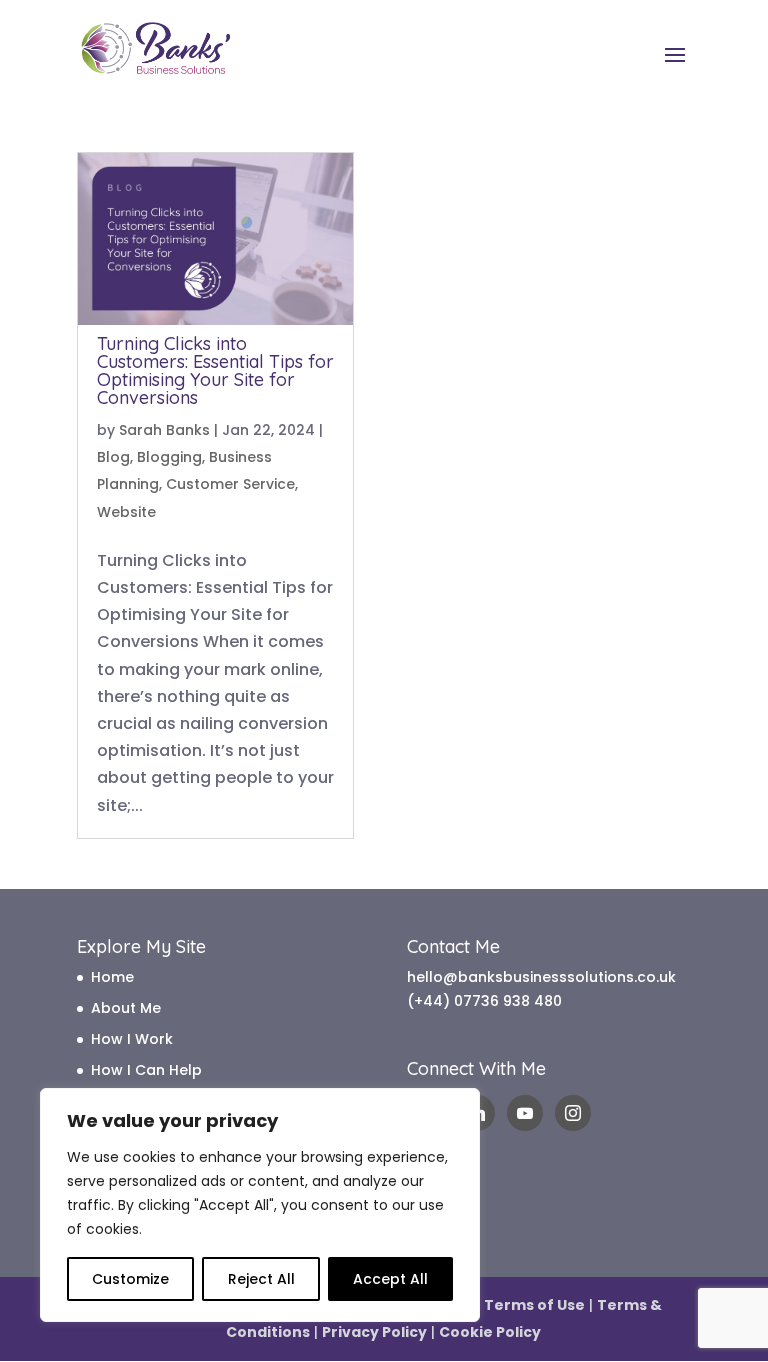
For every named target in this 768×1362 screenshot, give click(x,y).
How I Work (132, 1039)
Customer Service (230, 484)
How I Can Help (146, 1070)
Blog (113, 457)
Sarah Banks (164, 430)
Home (112, 977)
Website (126, 512)
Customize (130, 1279)
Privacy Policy (374, 1332)
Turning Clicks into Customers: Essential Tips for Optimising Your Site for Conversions (215, 370)
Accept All (390, 1279)
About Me (126, 1008)
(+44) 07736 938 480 (484, 1001)
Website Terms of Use (501, 1305)
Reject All (261, 1279)
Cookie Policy (490, 1332)
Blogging (169, 457)
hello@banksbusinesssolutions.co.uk (541, 977)
